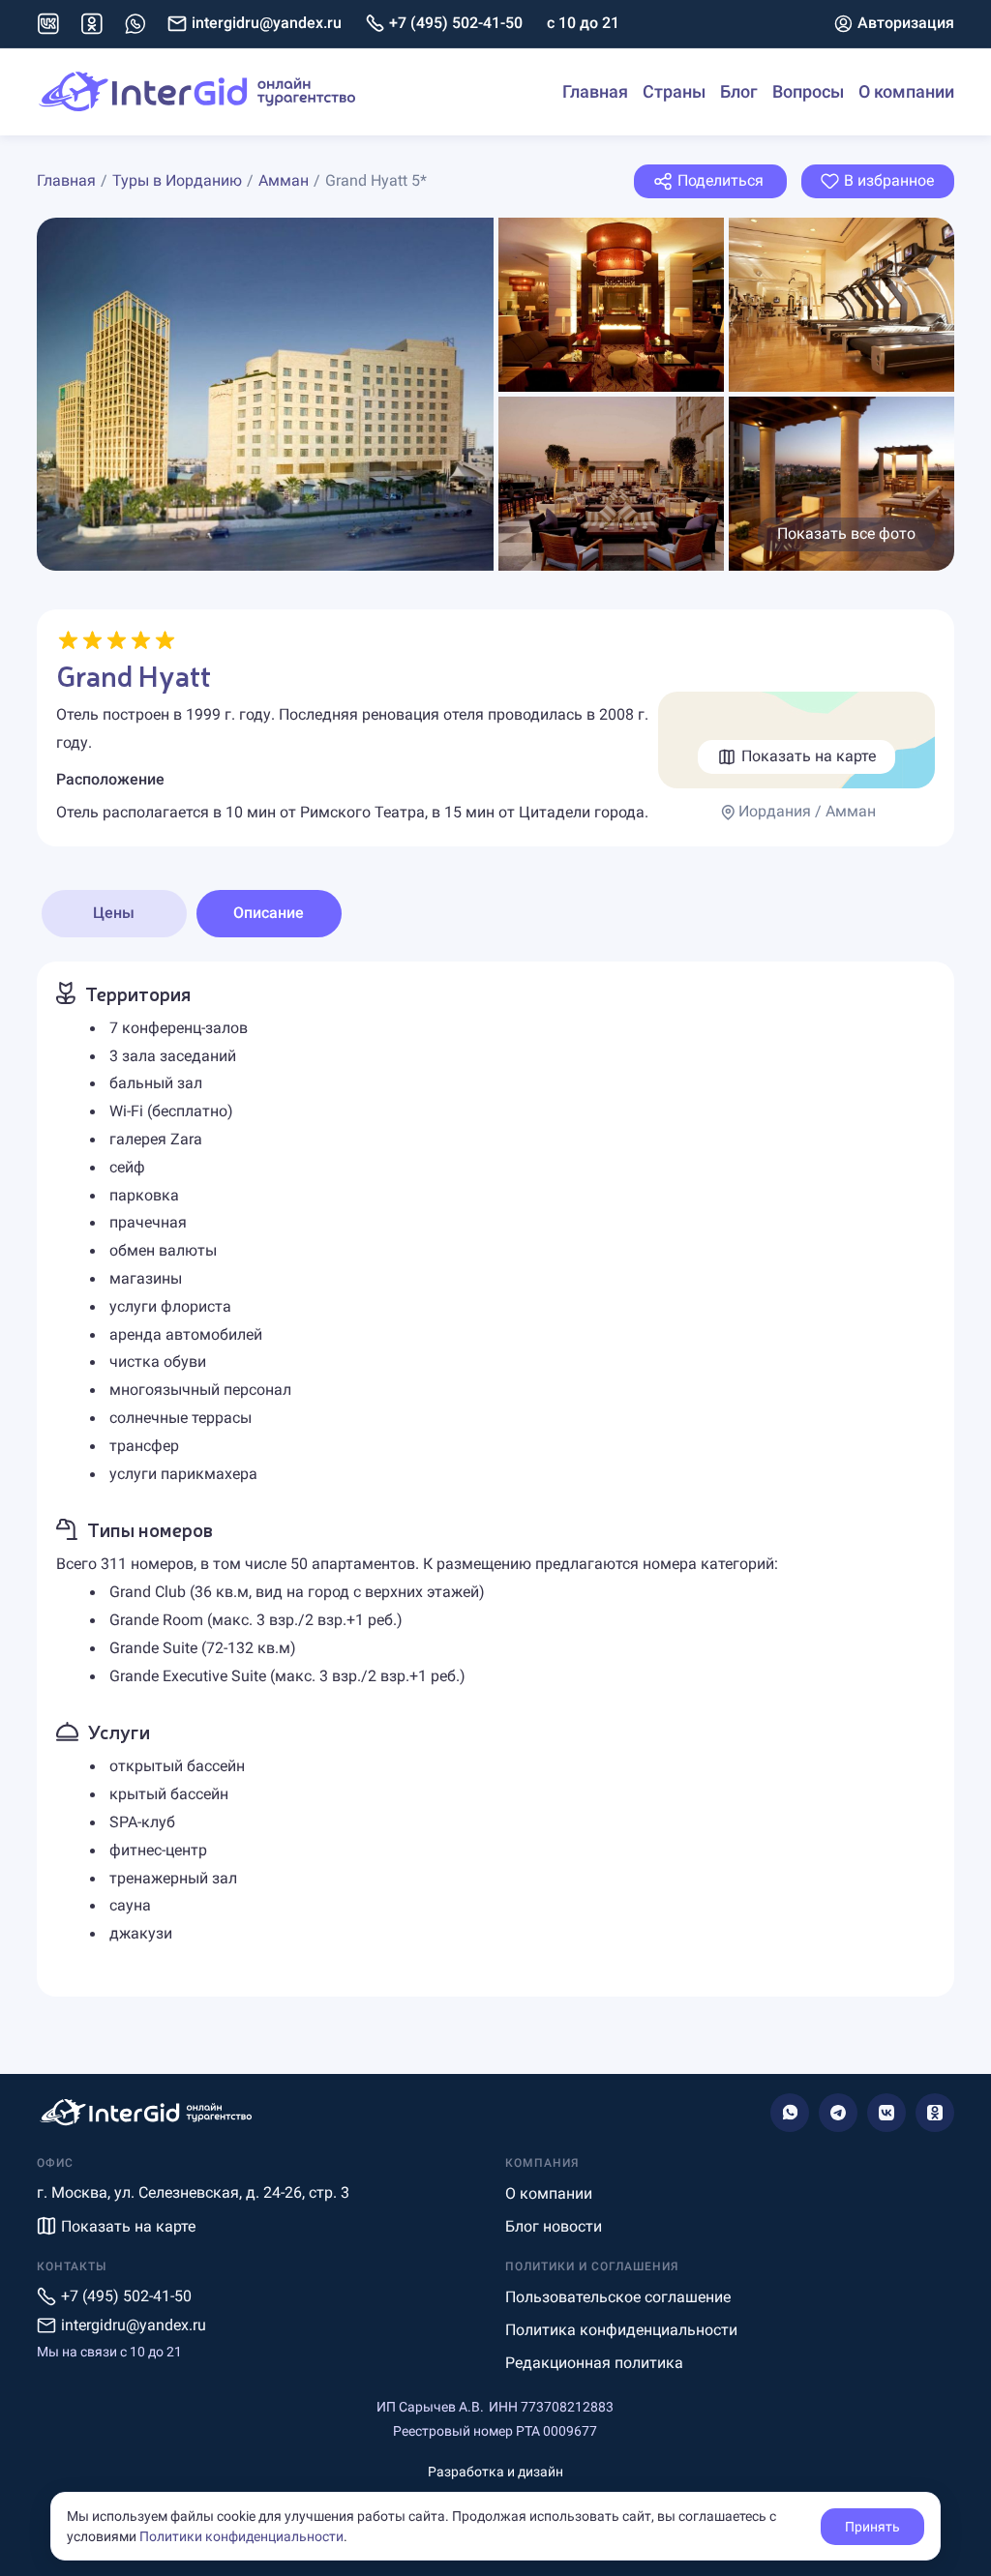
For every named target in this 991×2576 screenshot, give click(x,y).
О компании (906, 91)
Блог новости (554, 2226)
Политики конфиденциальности (241, 2536)
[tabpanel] (496, 1479)
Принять (872, 2527)
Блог (739, 91)
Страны (674, 91)
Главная (595, 91)
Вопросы (808, 91)
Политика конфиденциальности (621, 2330)
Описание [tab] (269, 913)
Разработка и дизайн (495, 2472)
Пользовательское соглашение (618, 2297)
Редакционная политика (594, 2363)
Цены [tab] (114, 913)
